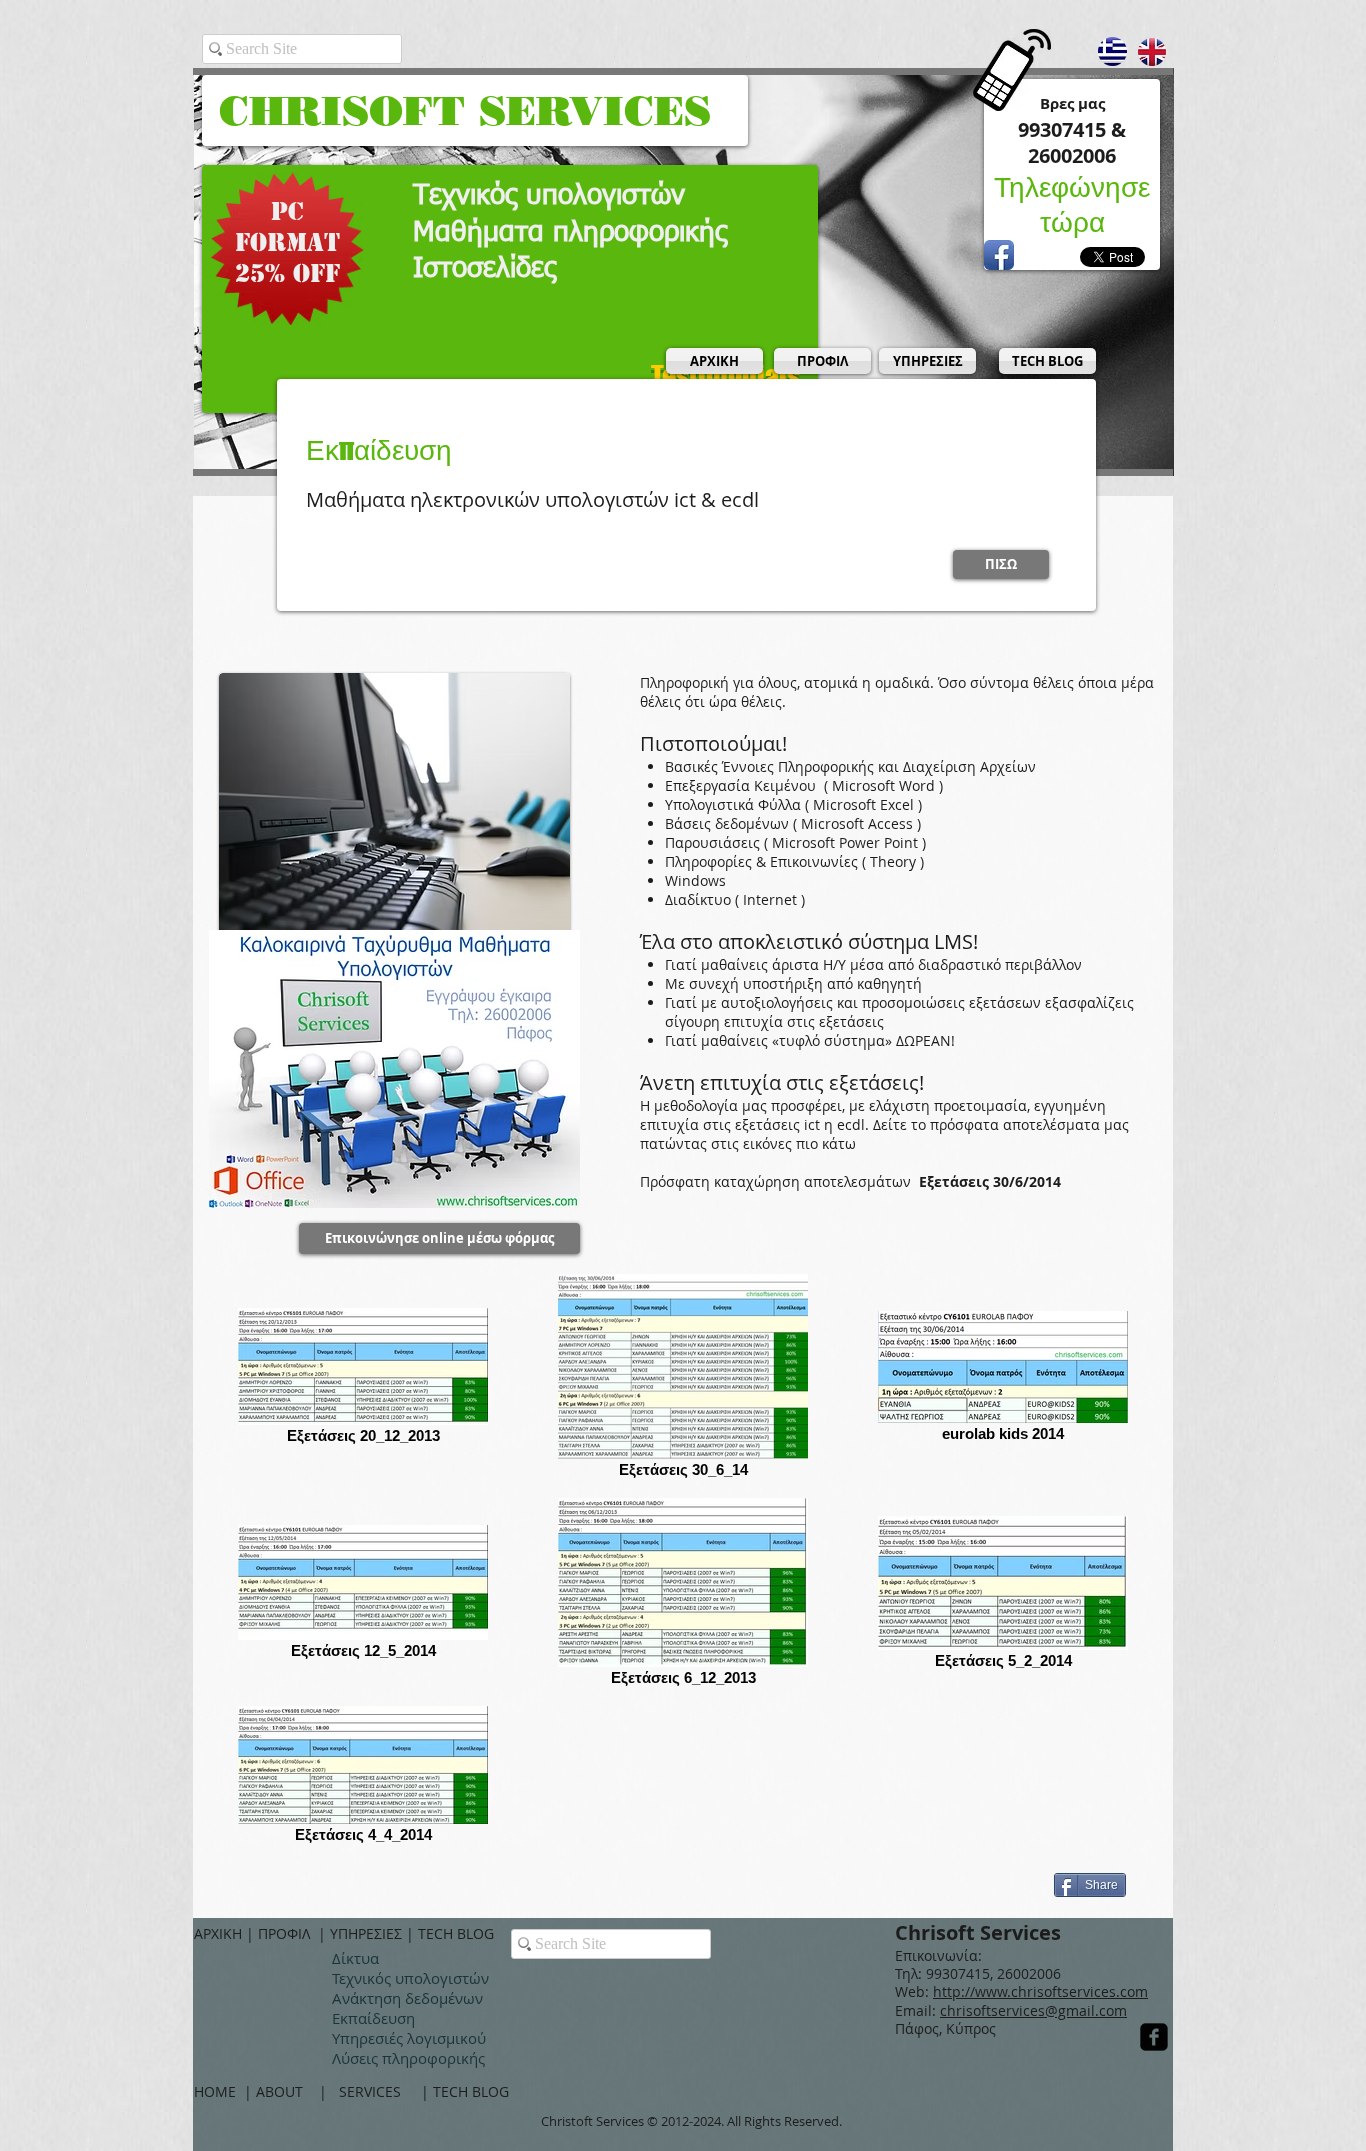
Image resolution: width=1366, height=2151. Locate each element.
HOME (219, 2091)
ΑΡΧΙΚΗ (220, 1933)
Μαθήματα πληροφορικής (570, 233)
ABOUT (287, 2091)
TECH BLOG (456, 1933)
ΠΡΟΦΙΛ (288, 1933)
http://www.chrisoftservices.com (1040, 1991)
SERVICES (380, 2091)
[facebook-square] (1154, 2037)
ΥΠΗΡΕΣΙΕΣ (368, 1933)
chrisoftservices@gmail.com (1033, 2010)
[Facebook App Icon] (999, 255)
